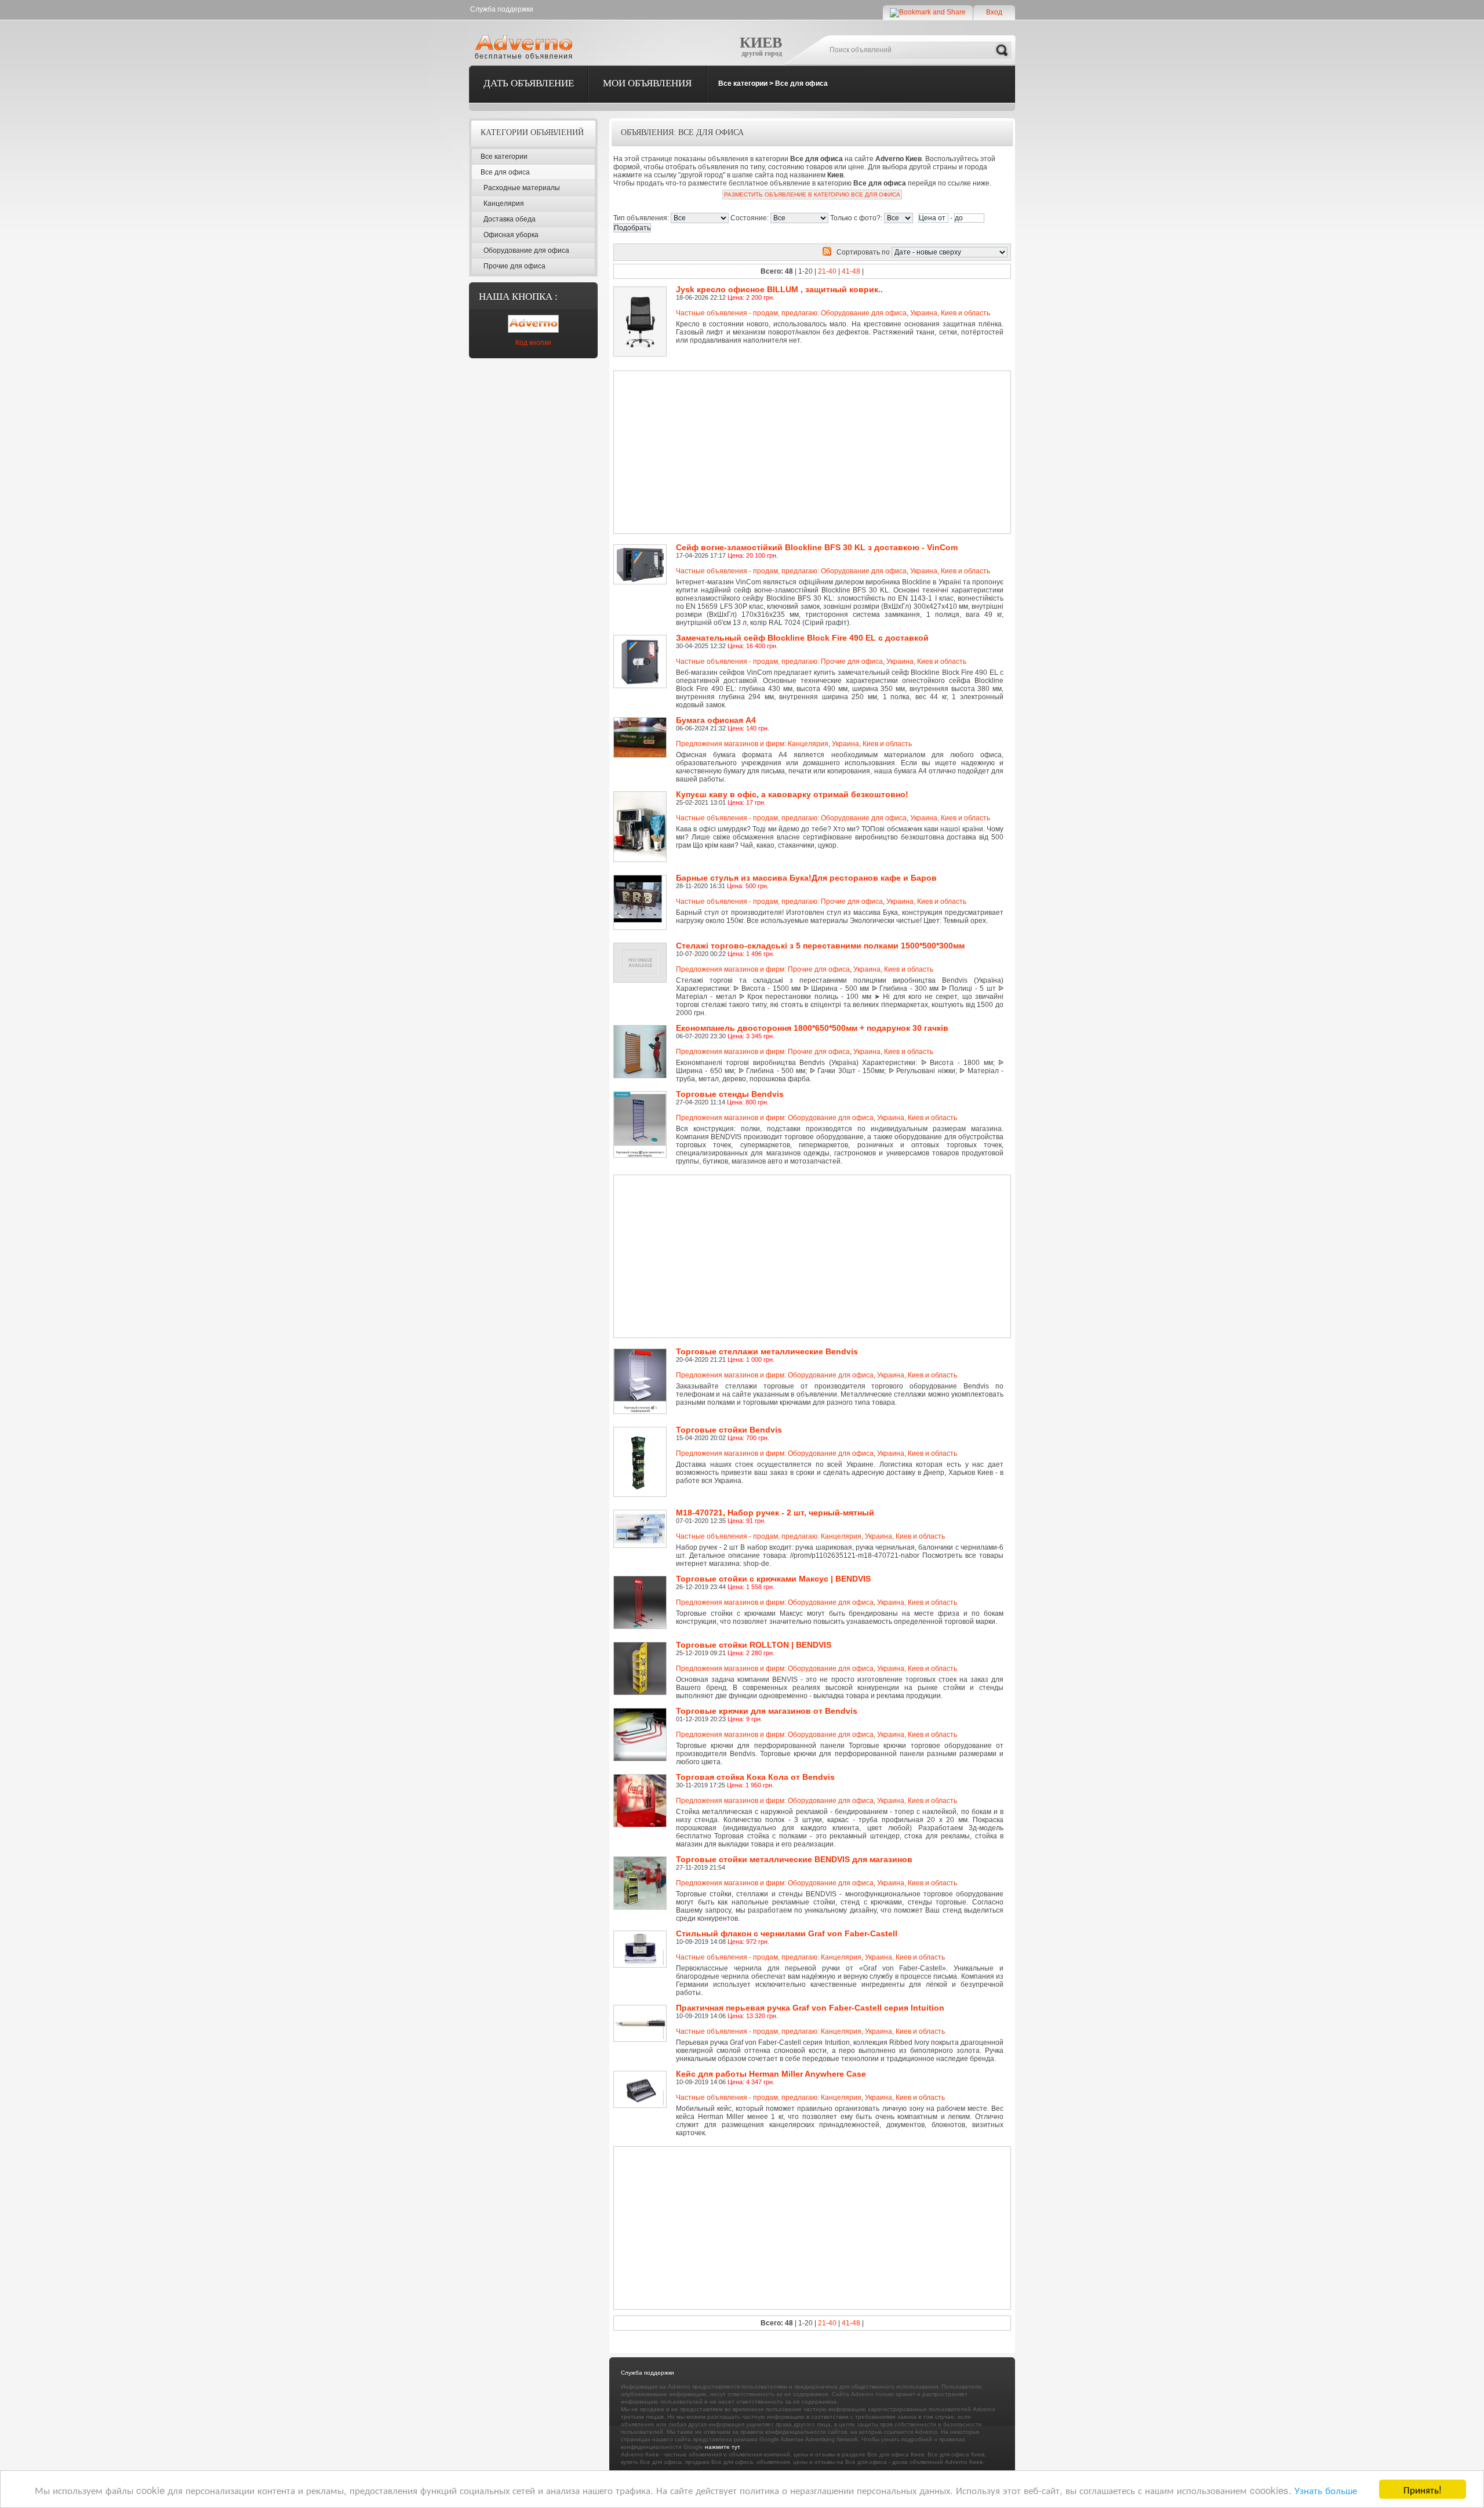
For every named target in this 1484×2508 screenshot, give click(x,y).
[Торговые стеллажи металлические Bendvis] (642, 1353)
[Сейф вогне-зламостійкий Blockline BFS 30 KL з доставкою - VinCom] (642, 548)
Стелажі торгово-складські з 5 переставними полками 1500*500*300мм (820, 946)
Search (1002, 50)
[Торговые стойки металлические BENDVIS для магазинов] (642, 1860)
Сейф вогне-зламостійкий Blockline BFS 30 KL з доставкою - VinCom (817, 547)
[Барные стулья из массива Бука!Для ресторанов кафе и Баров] (642, 879)
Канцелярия (504, 203)
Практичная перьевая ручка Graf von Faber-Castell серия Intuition (810, 2008)
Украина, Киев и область (950, 313)
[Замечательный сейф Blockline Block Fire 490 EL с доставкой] (642, 639)
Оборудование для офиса (526, 250)
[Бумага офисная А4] (642, 721)
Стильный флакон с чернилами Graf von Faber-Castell (787, 1933)
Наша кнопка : (518, 297)
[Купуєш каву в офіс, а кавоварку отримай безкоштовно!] (642, 795)
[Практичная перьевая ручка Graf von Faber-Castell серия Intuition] (642, 2009)
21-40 (827, 271)
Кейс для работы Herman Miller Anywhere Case (771, 2074)
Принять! (1423, 2489)
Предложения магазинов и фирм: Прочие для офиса (763, 969)
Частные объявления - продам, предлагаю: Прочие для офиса (779, 661)
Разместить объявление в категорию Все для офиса (812, 195)
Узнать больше (1326, 2490)
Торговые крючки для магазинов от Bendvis (767, 1711)
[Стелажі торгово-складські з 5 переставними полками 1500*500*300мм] (642, 947)
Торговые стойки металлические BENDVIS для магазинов (794, 1859)
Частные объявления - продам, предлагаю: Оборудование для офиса (791, 313)
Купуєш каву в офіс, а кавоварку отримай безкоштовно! (792, 794)
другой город (762, 53)
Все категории (743, 83)
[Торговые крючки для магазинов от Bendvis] (642, 1712)
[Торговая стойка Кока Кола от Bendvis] (642, 1778)
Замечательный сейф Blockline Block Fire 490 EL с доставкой (802, 638)
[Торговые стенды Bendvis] (642, 1095)
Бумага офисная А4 (716, 720)
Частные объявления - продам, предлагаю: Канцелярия (769, 1536)
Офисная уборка (511, 235)
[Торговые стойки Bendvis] (642, 1431)
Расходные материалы (522, 188)
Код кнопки (533, 343)
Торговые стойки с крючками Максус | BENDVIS (773, 1579)
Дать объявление (529, 83)
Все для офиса (801, 83)
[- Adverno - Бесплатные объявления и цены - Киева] (526, 46)
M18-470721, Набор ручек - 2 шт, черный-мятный (775, 1513)
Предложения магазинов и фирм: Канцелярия (752, 744)
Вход (994, 12)
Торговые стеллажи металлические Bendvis (767, 1351)
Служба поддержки (502, 9)
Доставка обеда (510, 219)
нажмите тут (722, 2447)
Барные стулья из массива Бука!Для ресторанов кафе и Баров (806, 878)
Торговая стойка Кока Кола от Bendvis (755, 1777)
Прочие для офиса (514, 266)
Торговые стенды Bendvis (730, 1094)
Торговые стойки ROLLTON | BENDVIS (754, 1645)
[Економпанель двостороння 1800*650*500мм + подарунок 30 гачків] (642, 1029)
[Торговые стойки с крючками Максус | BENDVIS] (642, 1580)
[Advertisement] (772, 452)
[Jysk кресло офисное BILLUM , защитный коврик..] (642, 290)
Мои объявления (647, 83)
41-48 (851, 271)
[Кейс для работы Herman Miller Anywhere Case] (642, 2075)
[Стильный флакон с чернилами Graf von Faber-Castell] (642, 1935)
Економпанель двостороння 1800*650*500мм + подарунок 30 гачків (812, 1028)
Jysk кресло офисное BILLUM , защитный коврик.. (779, 289)
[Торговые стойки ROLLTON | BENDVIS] (642, 1646)
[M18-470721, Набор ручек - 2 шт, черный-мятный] (642, 1514)
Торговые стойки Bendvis (729, 1430)
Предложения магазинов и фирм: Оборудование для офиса (775, 1118)
